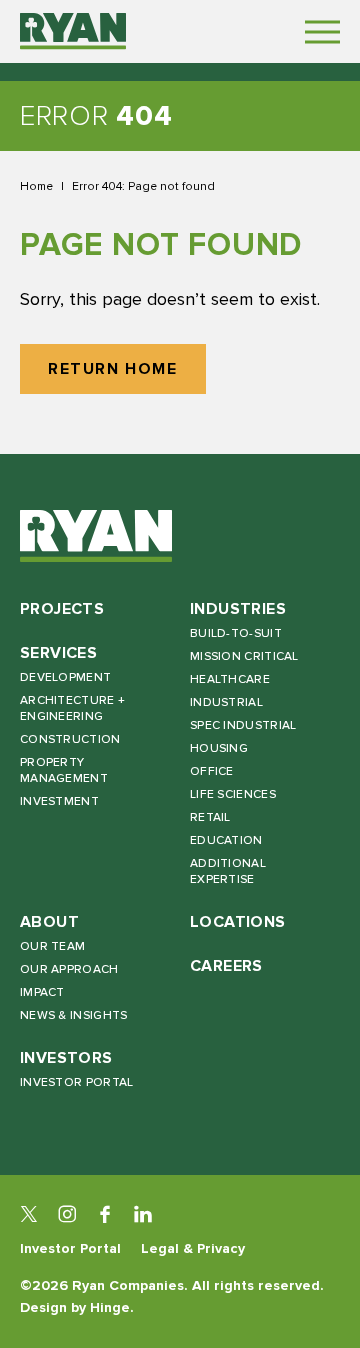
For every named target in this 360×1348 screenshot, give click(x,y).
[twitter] (29, 1214)
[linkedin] (143, 1214)
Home (36, 186)
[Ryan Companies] (73, 31)
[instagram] (67, 1214)
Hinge (110, 1307)
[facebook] (105, 1214)
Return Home (113, 369)
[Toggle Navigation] (322, 31)
